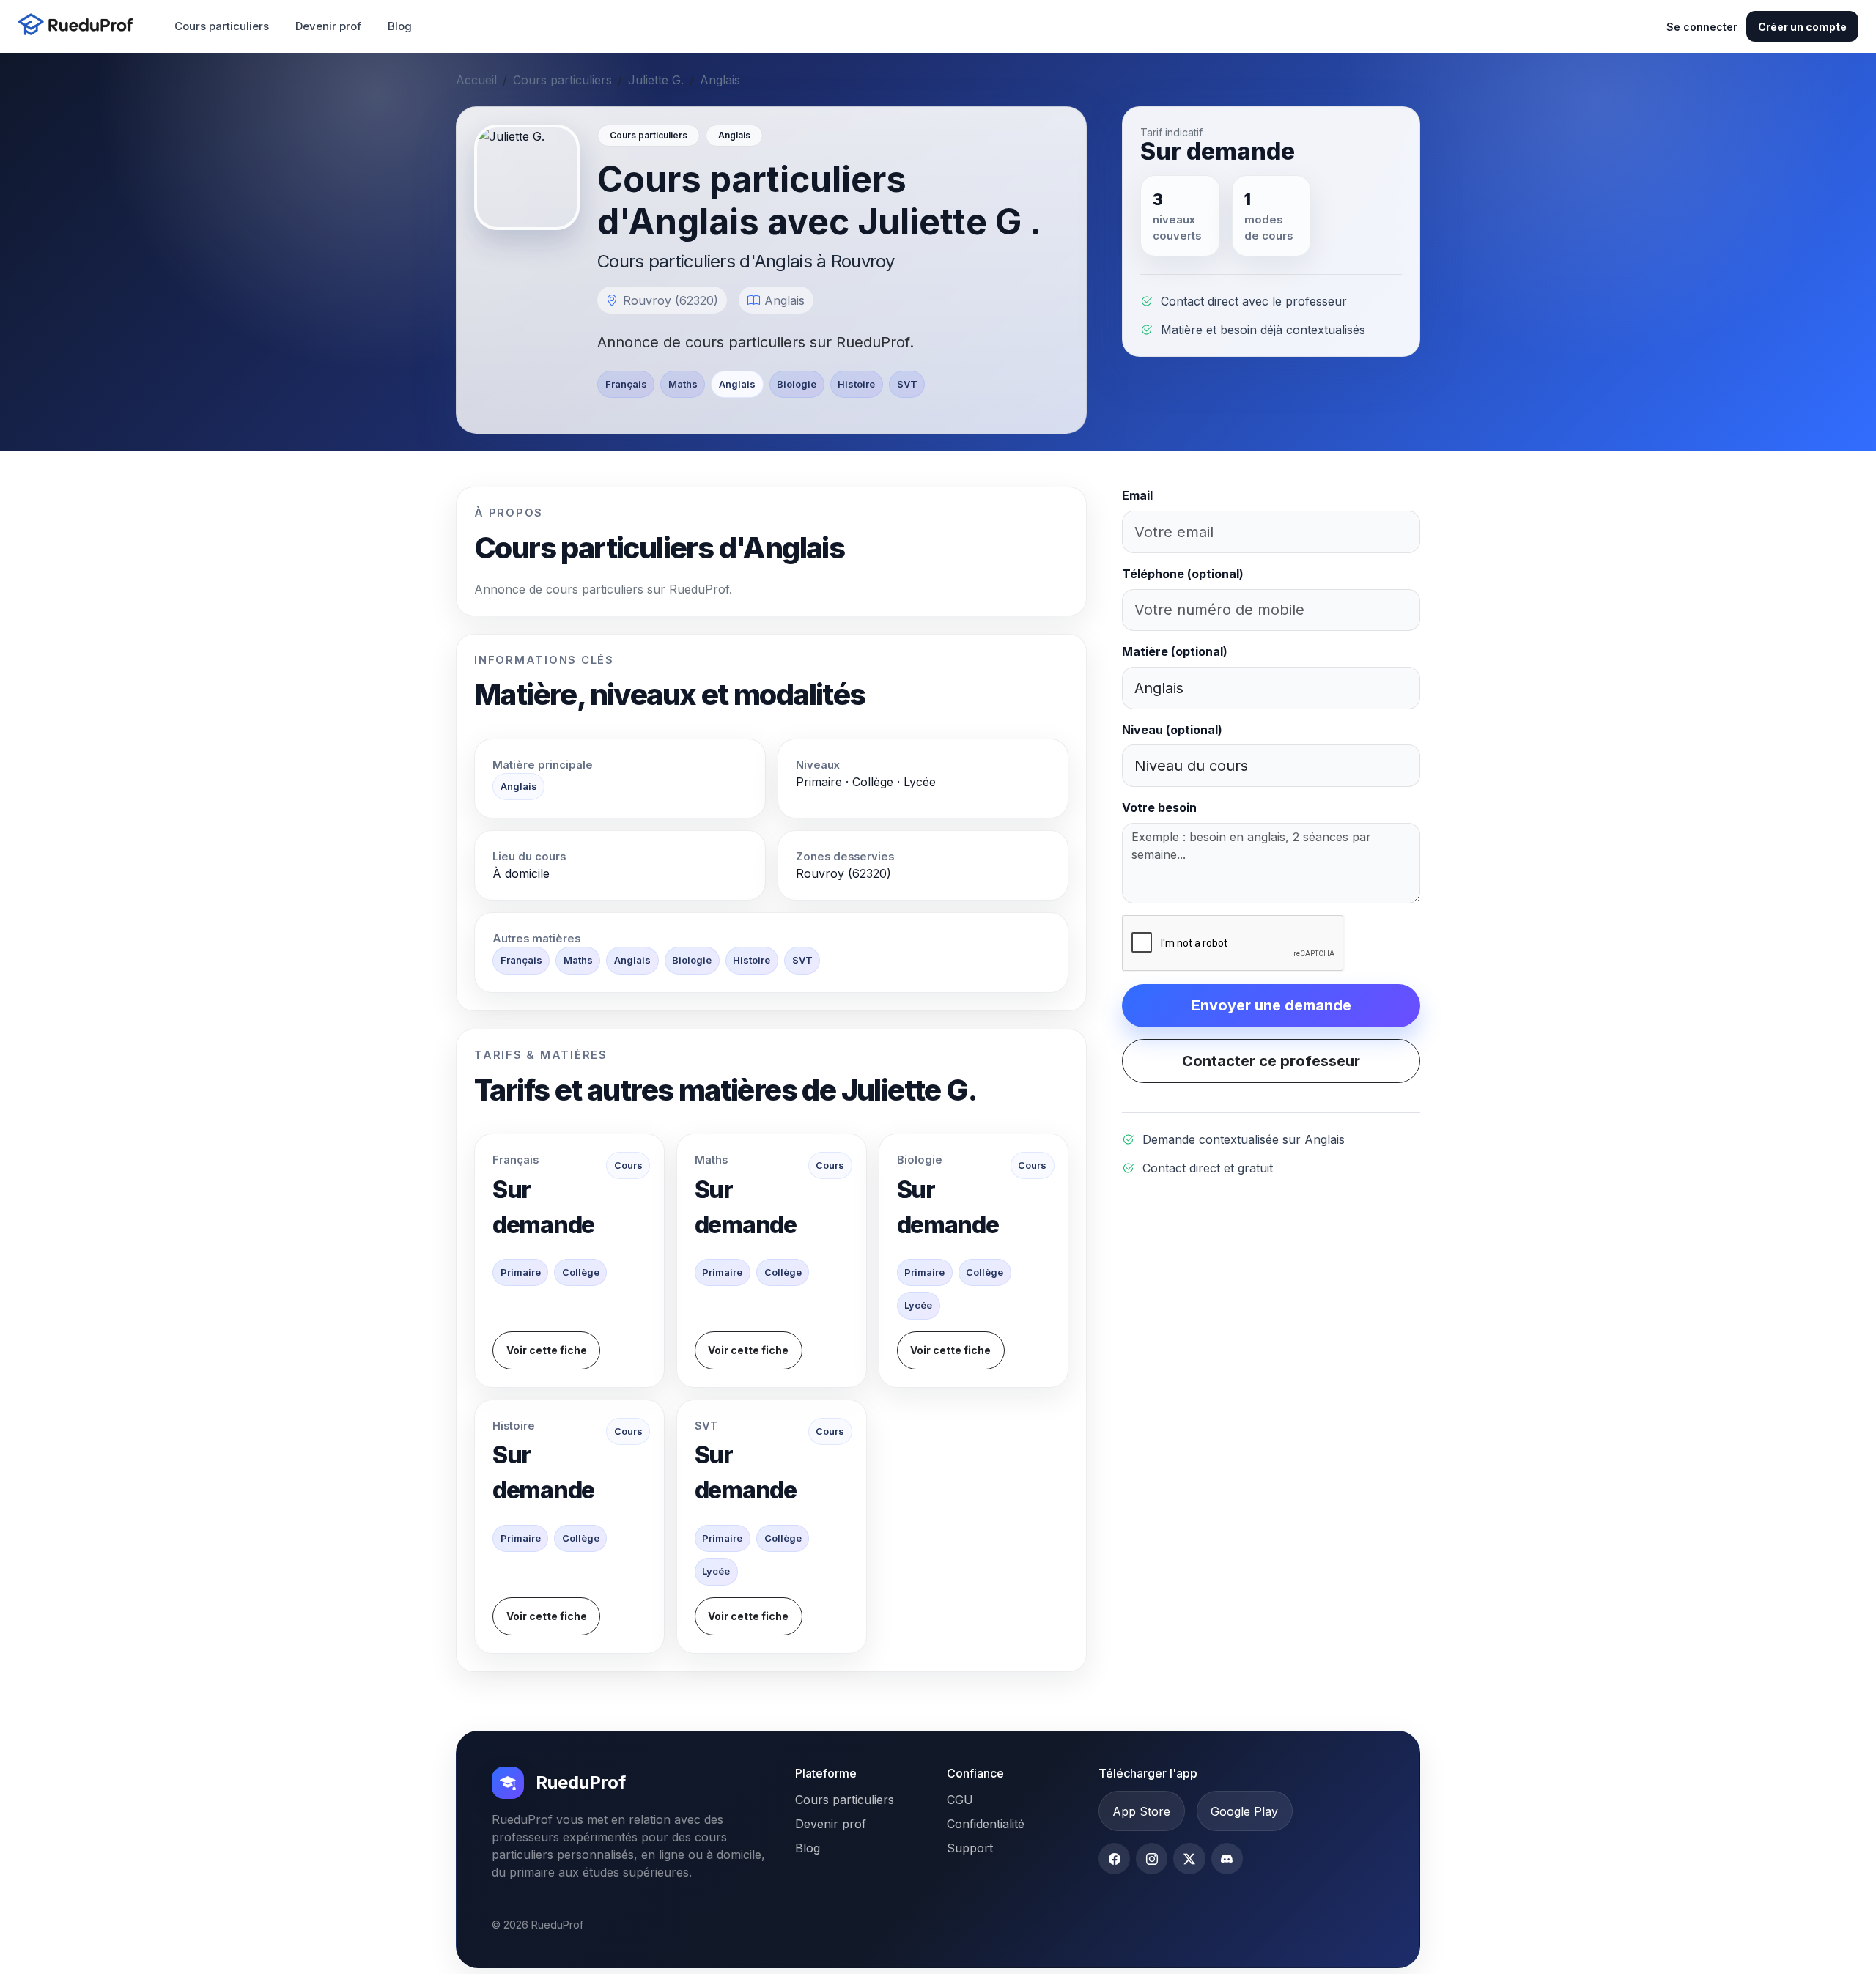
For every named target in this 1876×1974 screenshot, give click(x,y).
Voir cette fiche (547, 1350)
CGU (960, 1800)
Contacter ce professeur (1271, 1061)
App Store (1141, 1811)
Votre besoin (1159, 807)
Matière (1175, 651)
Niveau (1172, 730)
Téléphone (1183, 574)
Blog (400, 26)
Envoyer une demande (1271, 1005)
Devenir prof (328, 26)
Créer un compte (1802, 27)
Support (970, 1848)
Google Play (1244, 1811)
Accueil (476, 80)
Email (1137, 495)
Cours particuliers (222, 26)
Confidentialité (986, 1824)
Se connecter (1702, 27)
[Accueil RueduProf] (80, 26)
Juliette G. (656, 80)
